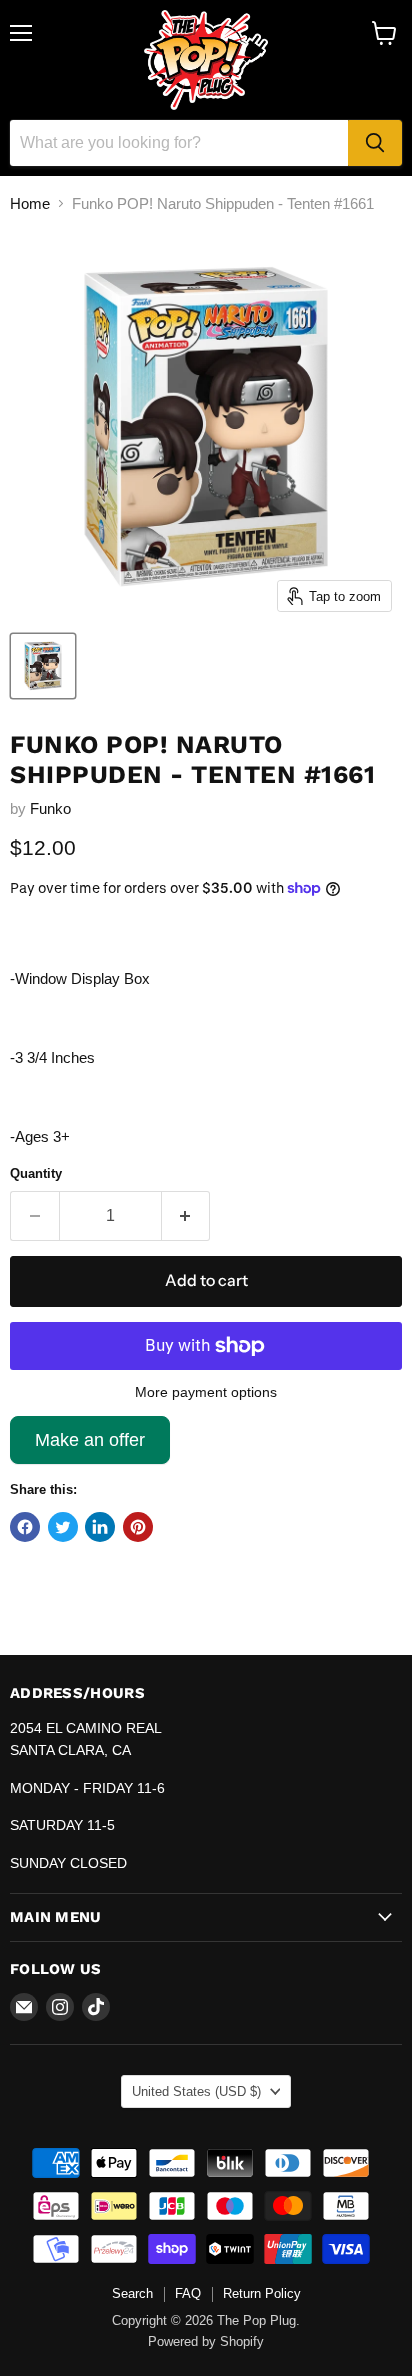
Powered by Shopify (206, 2341)
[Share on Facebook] (25, 1527)
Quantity (36, 1173)
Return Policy (262, 2293)
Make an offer (90, 1447)
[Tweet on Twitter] (63, 1527)
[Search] (375, 143)
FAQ (188, 2293)
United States (196, 2091)
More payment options (206, 1392)
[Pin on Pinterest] (138, 1527)
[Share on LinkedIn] (100, 1527)
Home (30, 203)
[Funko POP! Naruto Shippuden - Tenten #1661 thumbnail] (43, 666)
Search (132, 2293)
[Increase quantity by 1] (186, 1216)
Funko (50, 808)
